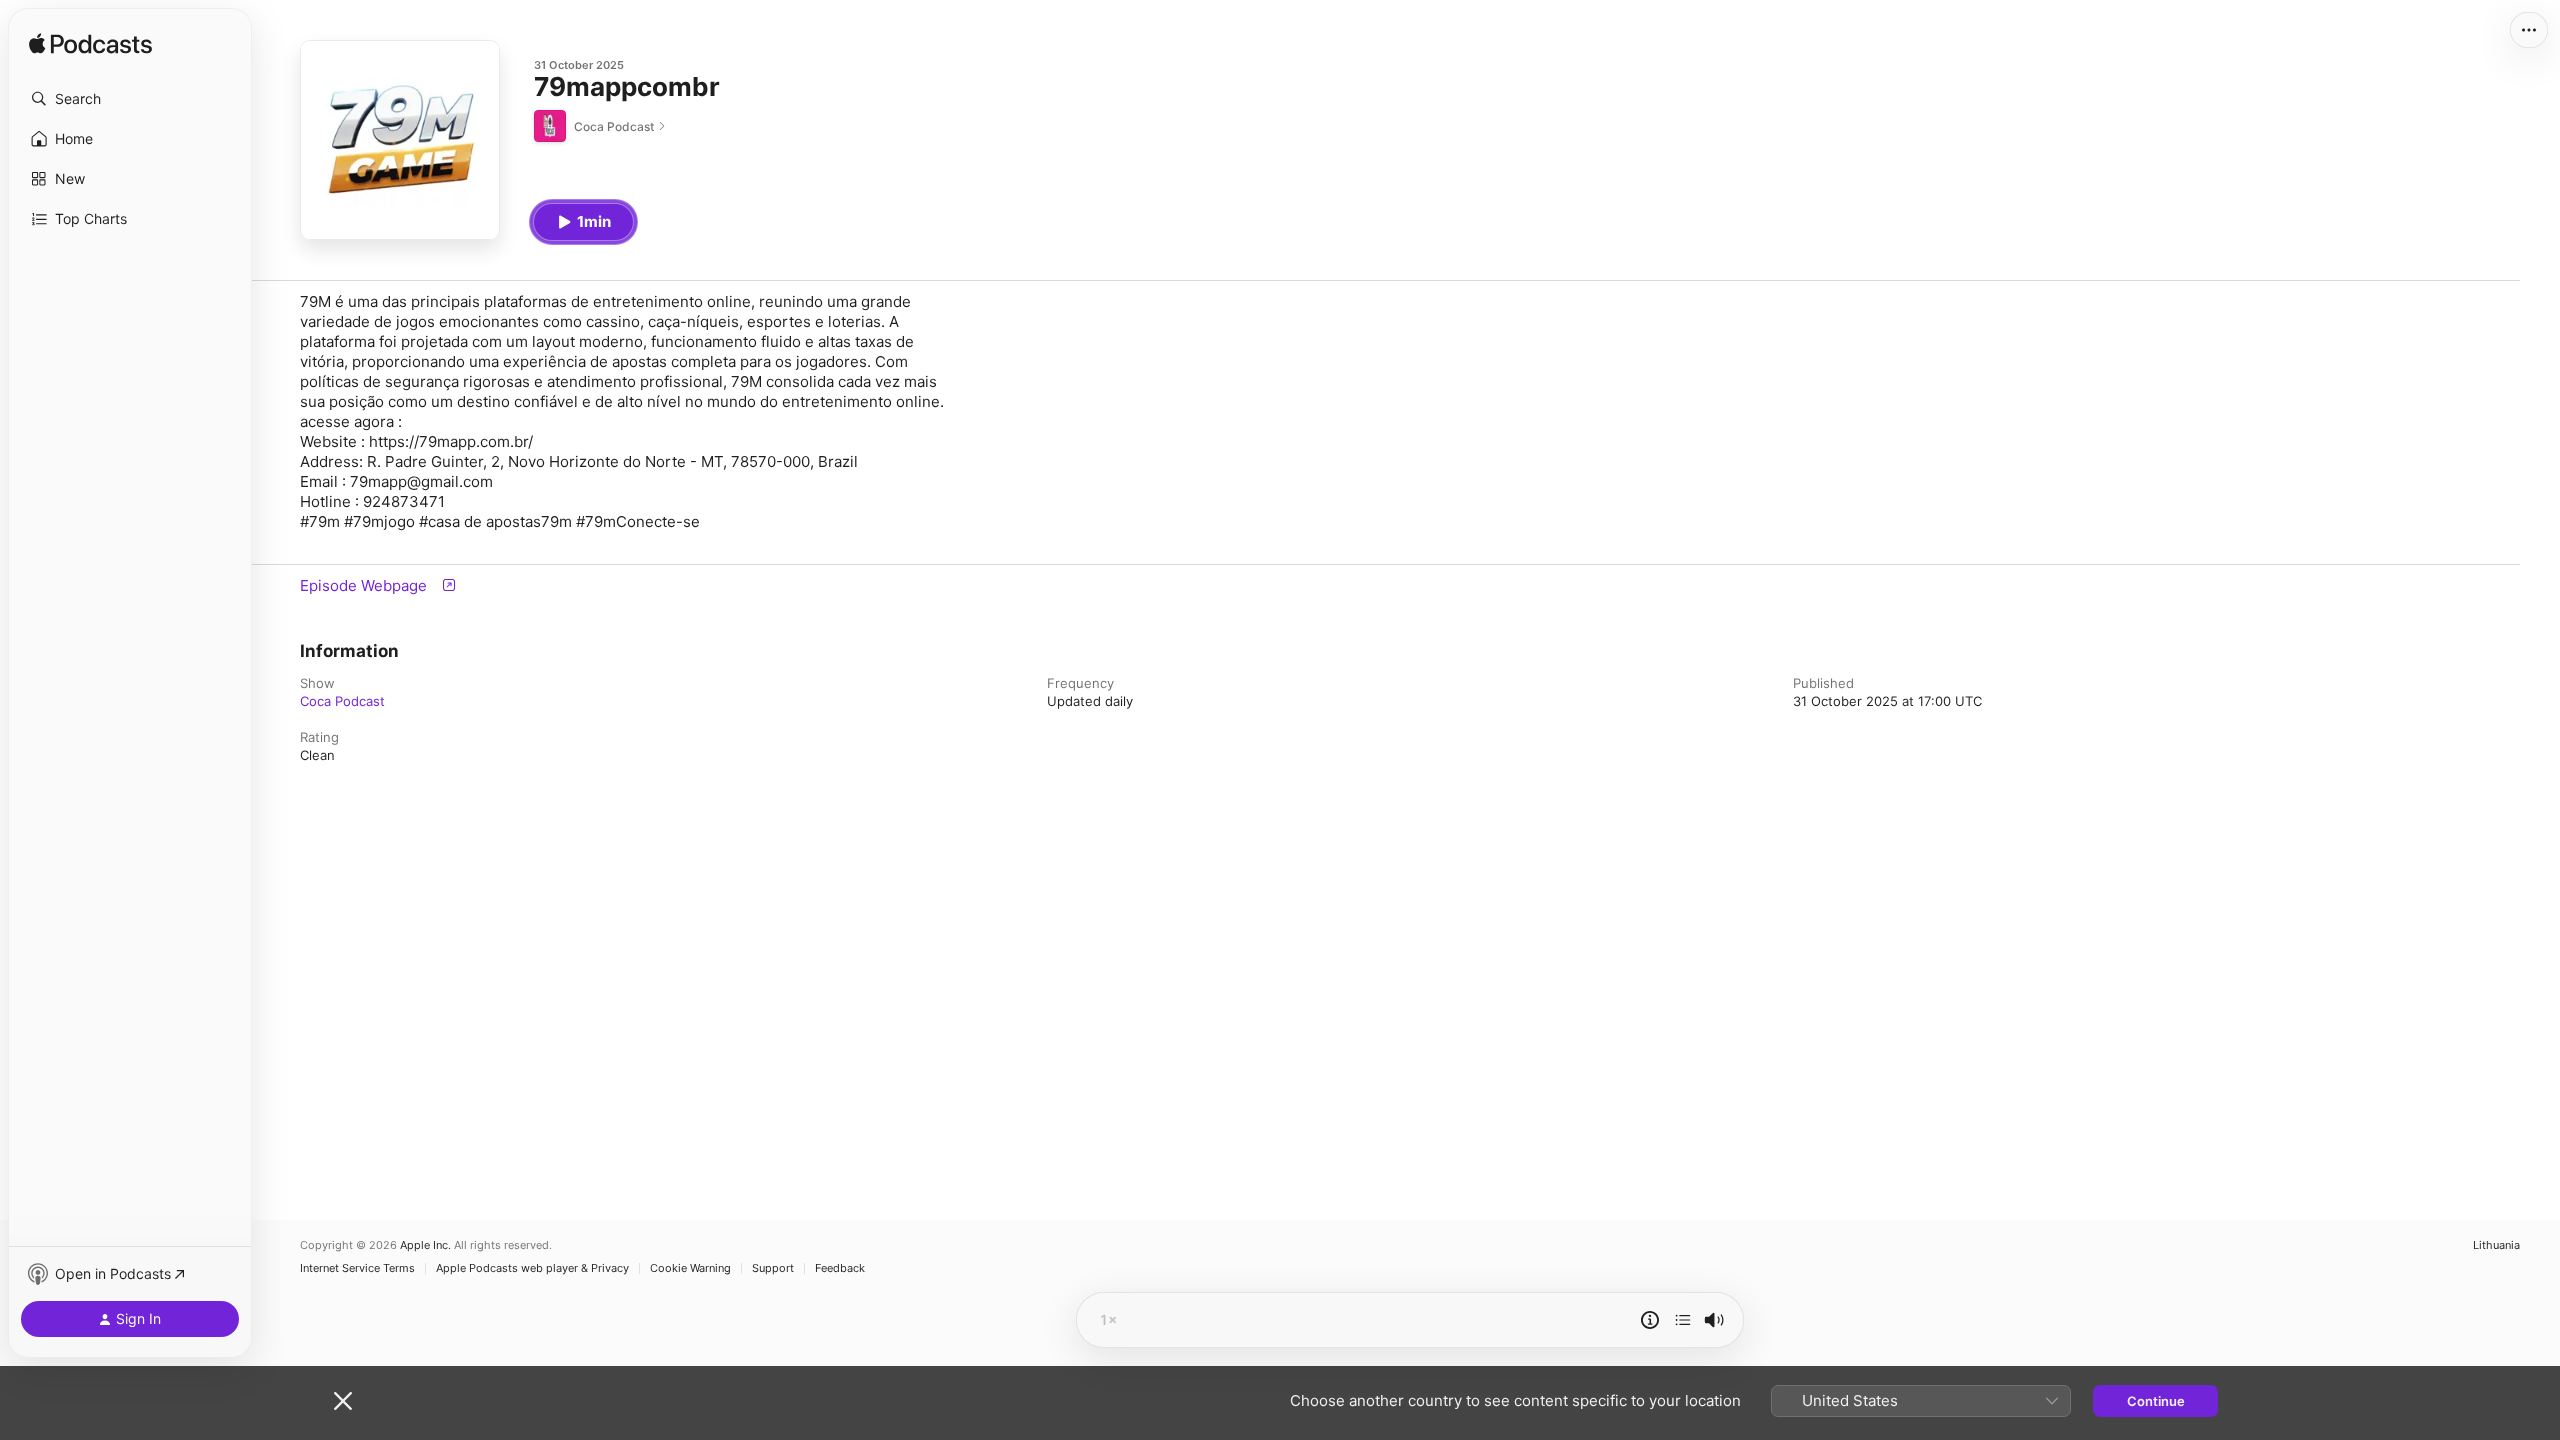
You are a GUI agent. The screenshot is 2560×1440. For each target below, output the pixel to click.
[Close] (343, 1401)
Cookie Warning (690, 1268)
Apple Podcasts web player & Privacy (532, 1268)
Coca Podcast (342, 701)
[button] (130, 99)
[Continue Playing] (1683, 1320)
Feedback (840, 1268)
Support (773, 1268)
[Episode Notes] (1650, 1320)
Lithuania (2496, 1245)
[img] (90, 45)
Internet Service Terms (357, 1268)
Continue (2156, 1401)
